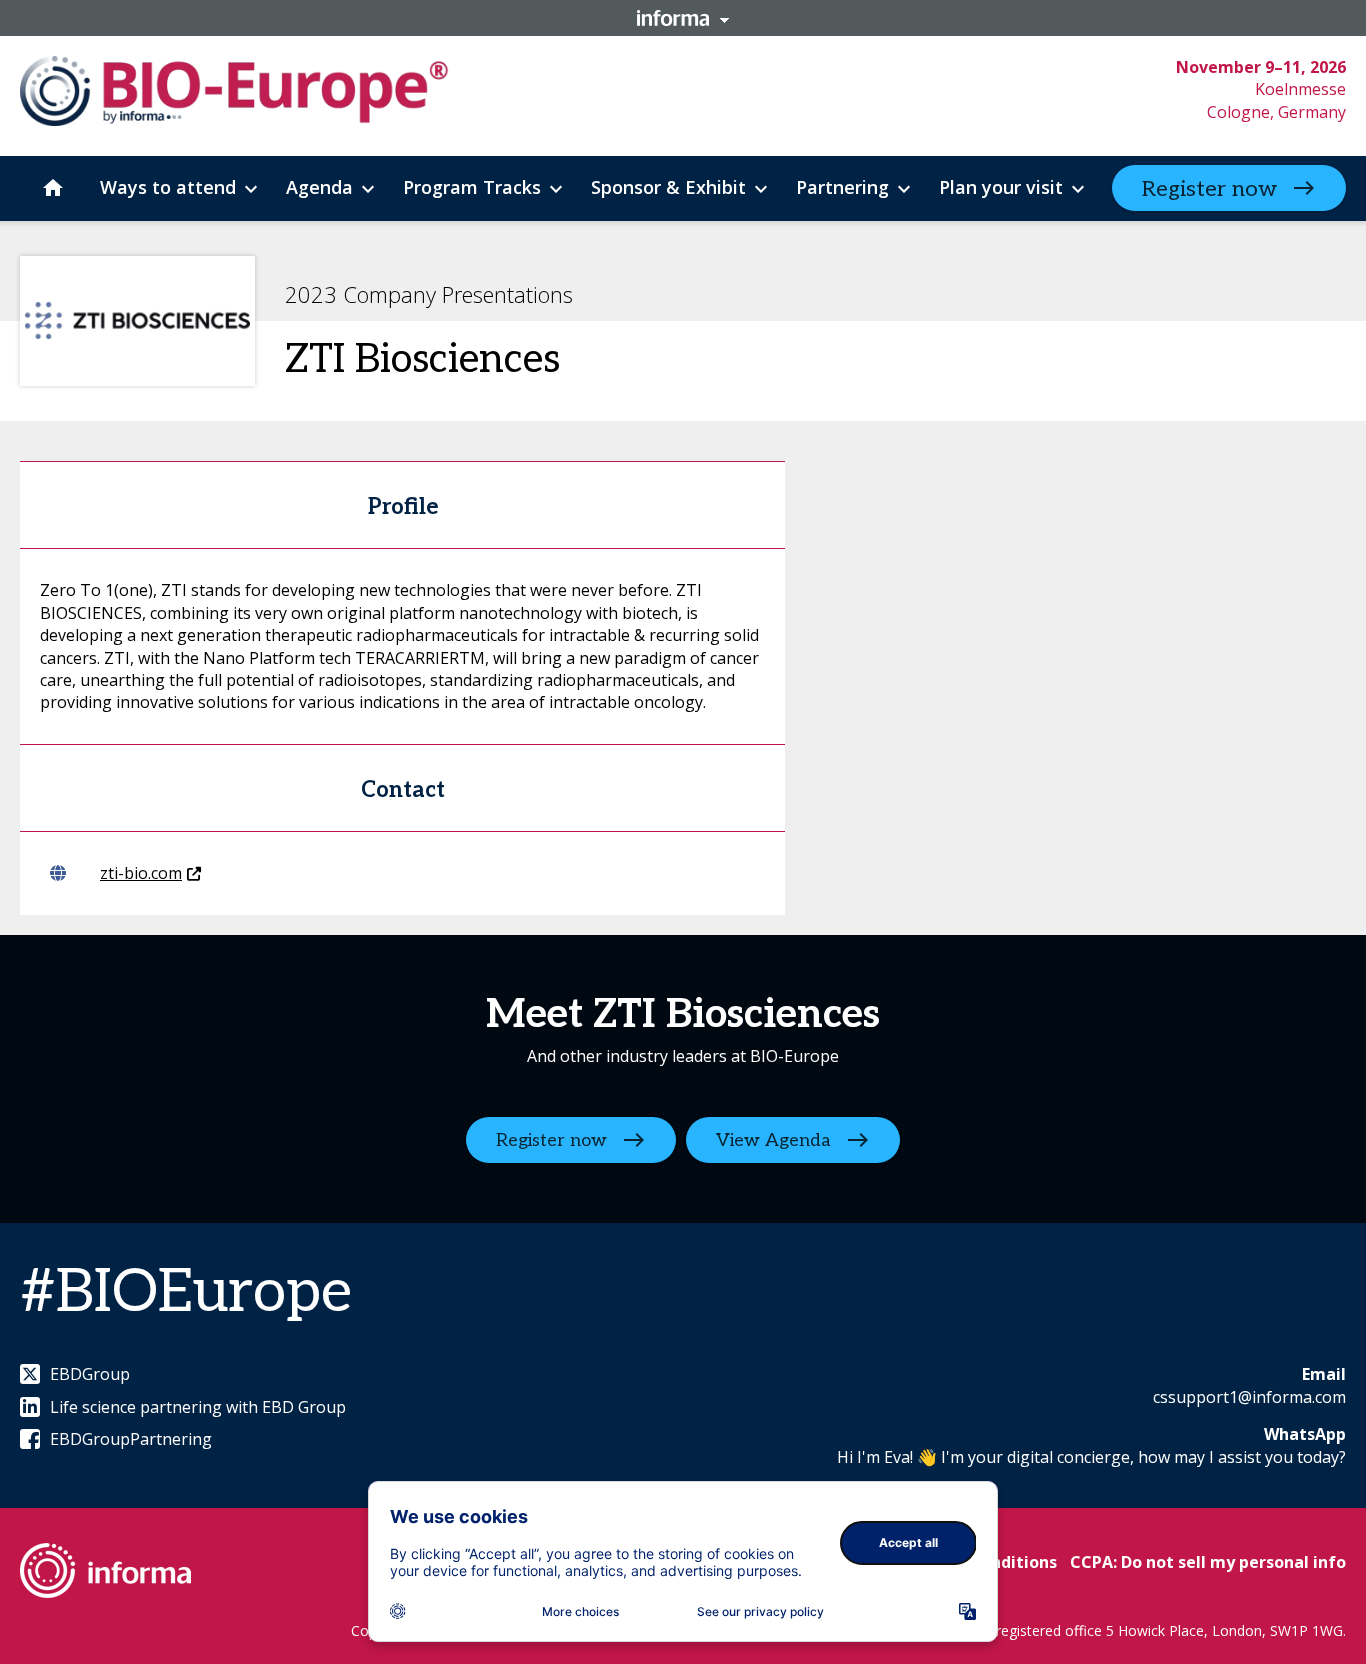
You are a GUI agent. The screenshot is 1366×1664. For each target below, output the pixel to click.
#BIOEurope (186, 1293)
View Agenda (773, 1140)
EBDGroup (90, 1374)
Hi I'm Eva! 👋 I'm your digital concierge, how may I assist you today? (1091, 1457)
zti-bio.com (141, 873)
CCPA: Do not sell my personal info (1208, 1562)
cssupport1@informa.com (1249, 1397)
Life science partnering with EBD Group (198, 1407)
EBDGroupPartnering (131, 1439)
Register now (1209, 189)
